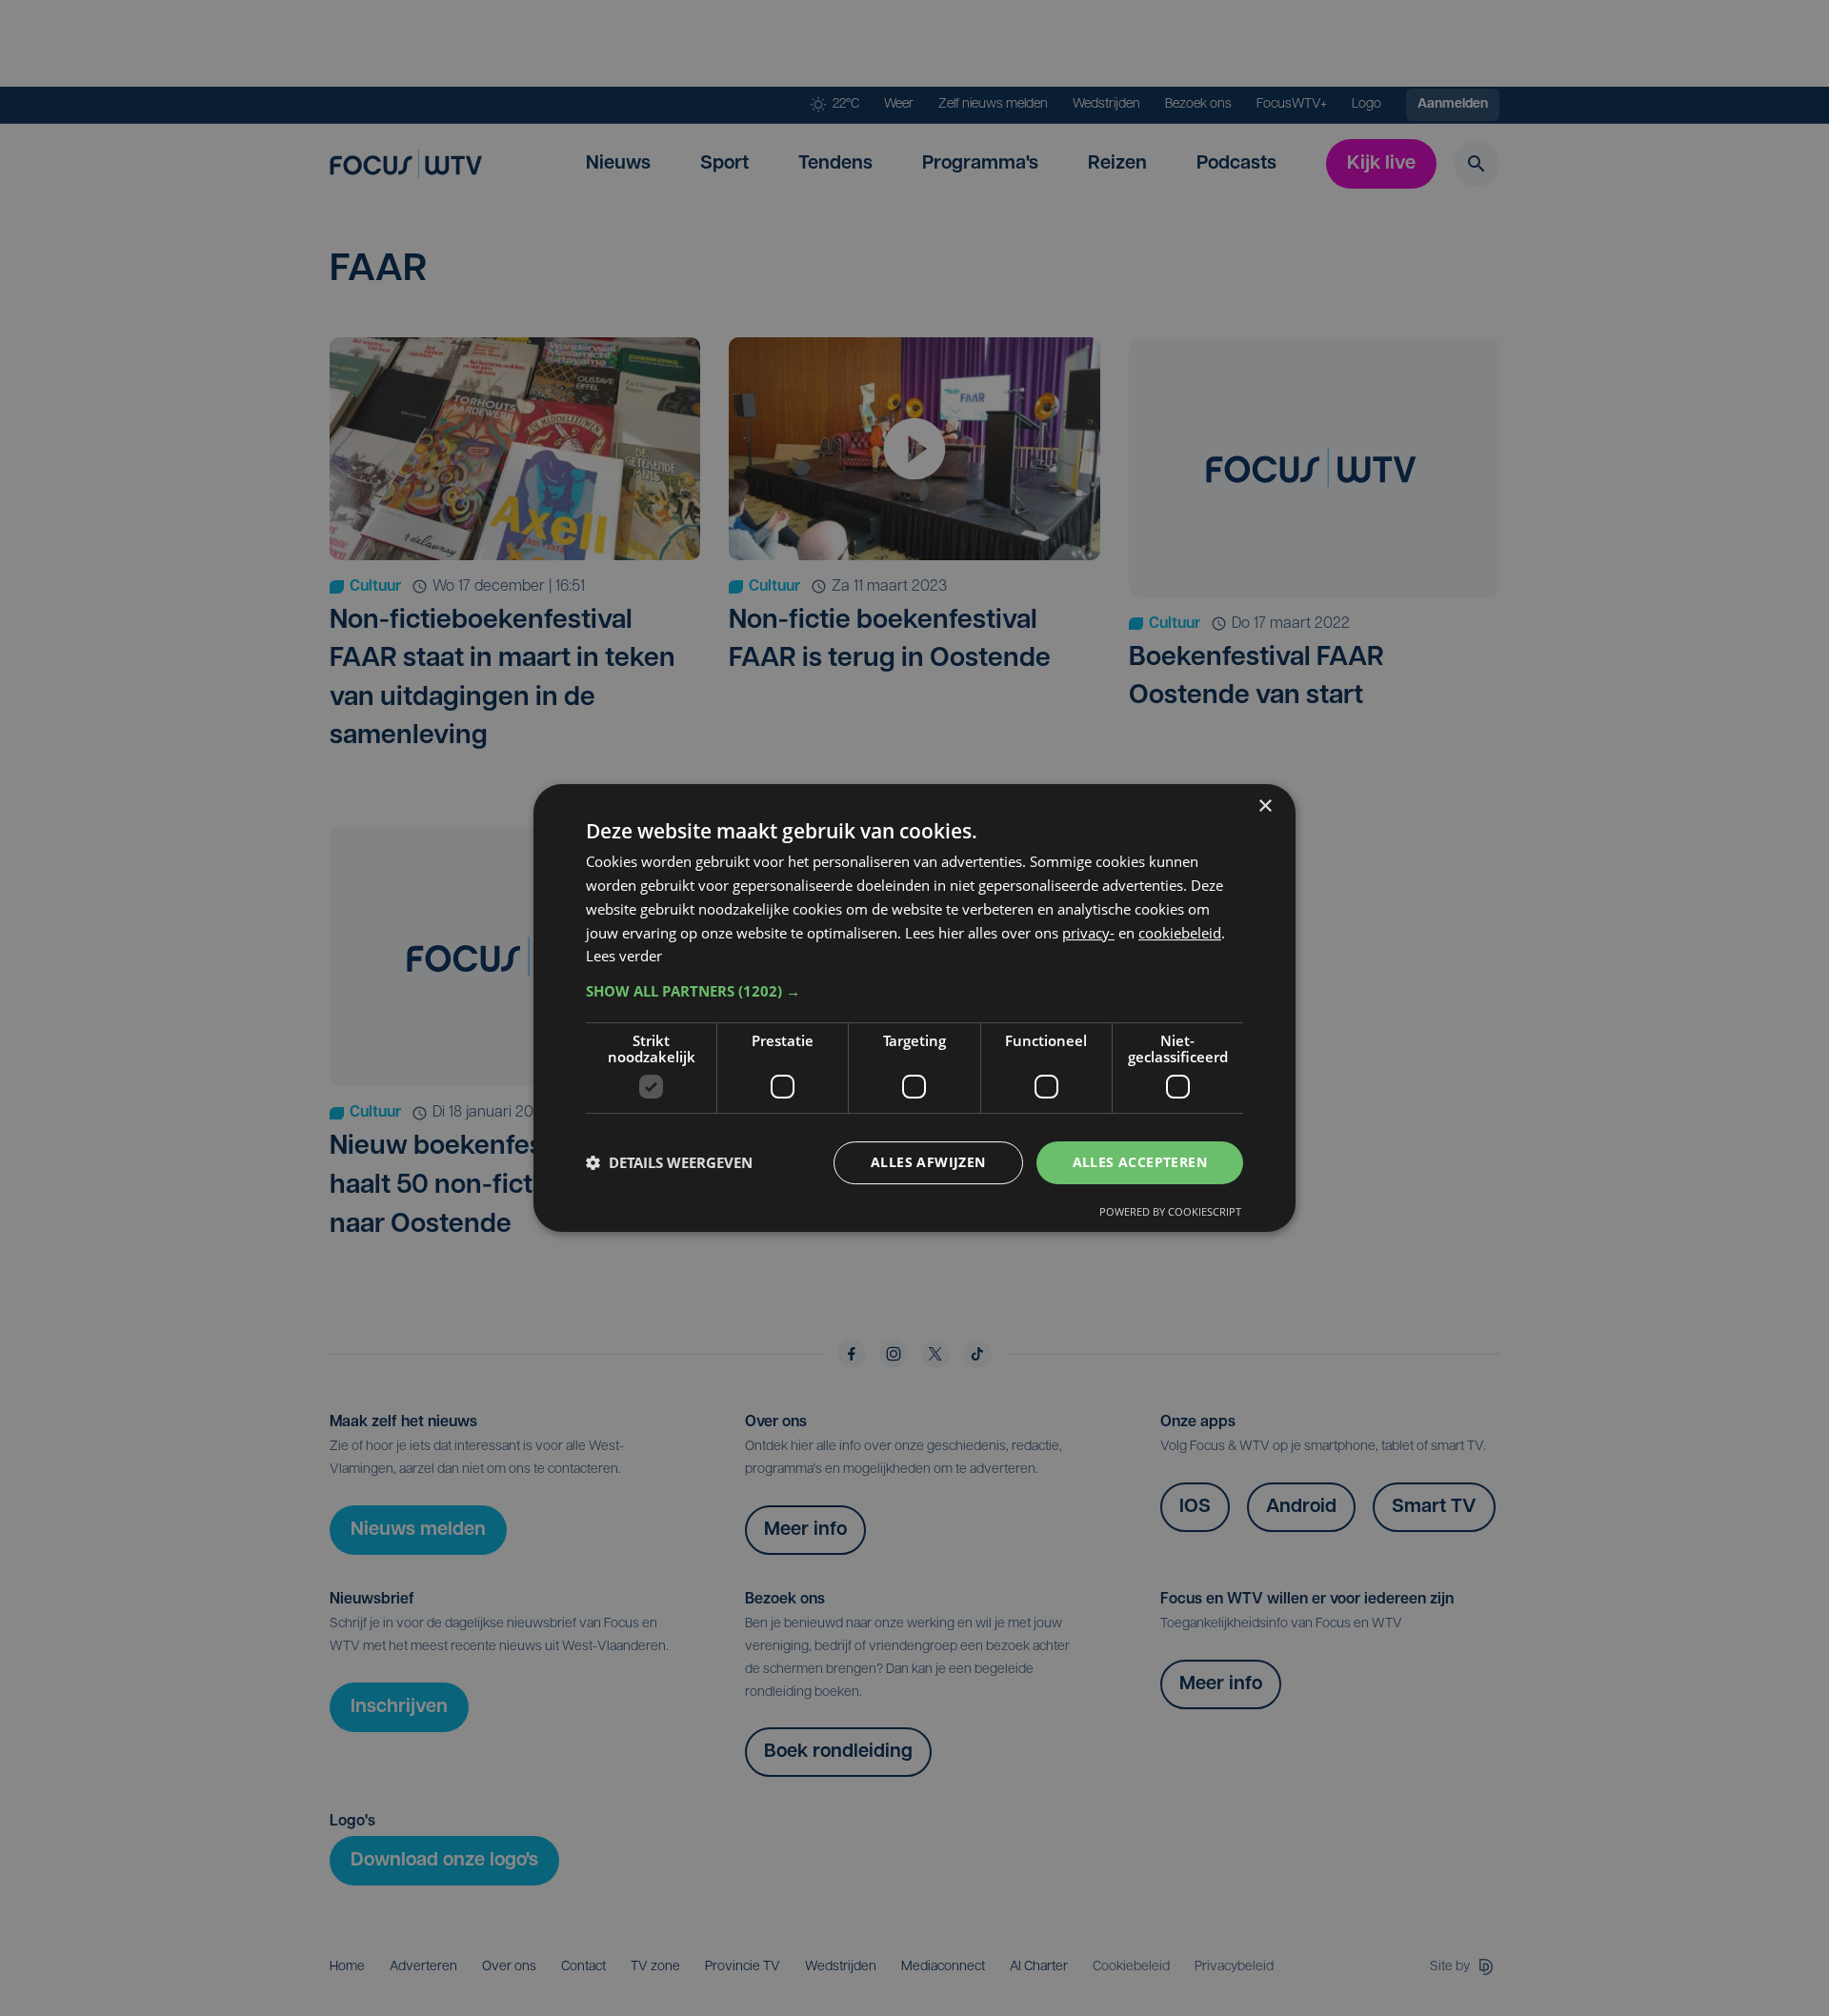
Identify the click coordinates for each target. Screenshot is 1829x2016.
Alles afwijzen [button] (928, 1162)
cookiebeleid (1180, 933)
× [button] (1265, 806)
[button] (914, 991)
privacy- (1088, 933)
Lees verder (624, 956)
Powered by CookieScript (1170, 1211)
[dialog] (914, 1008)
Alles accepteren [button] (1140, 1162)
